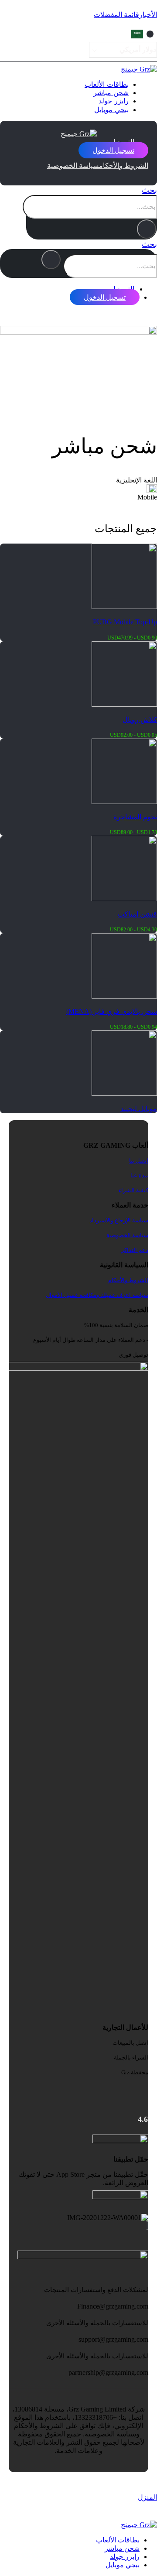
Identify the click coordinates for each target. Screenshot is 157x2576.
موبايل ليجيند (139, 1109)
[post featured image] (124, 1093)
